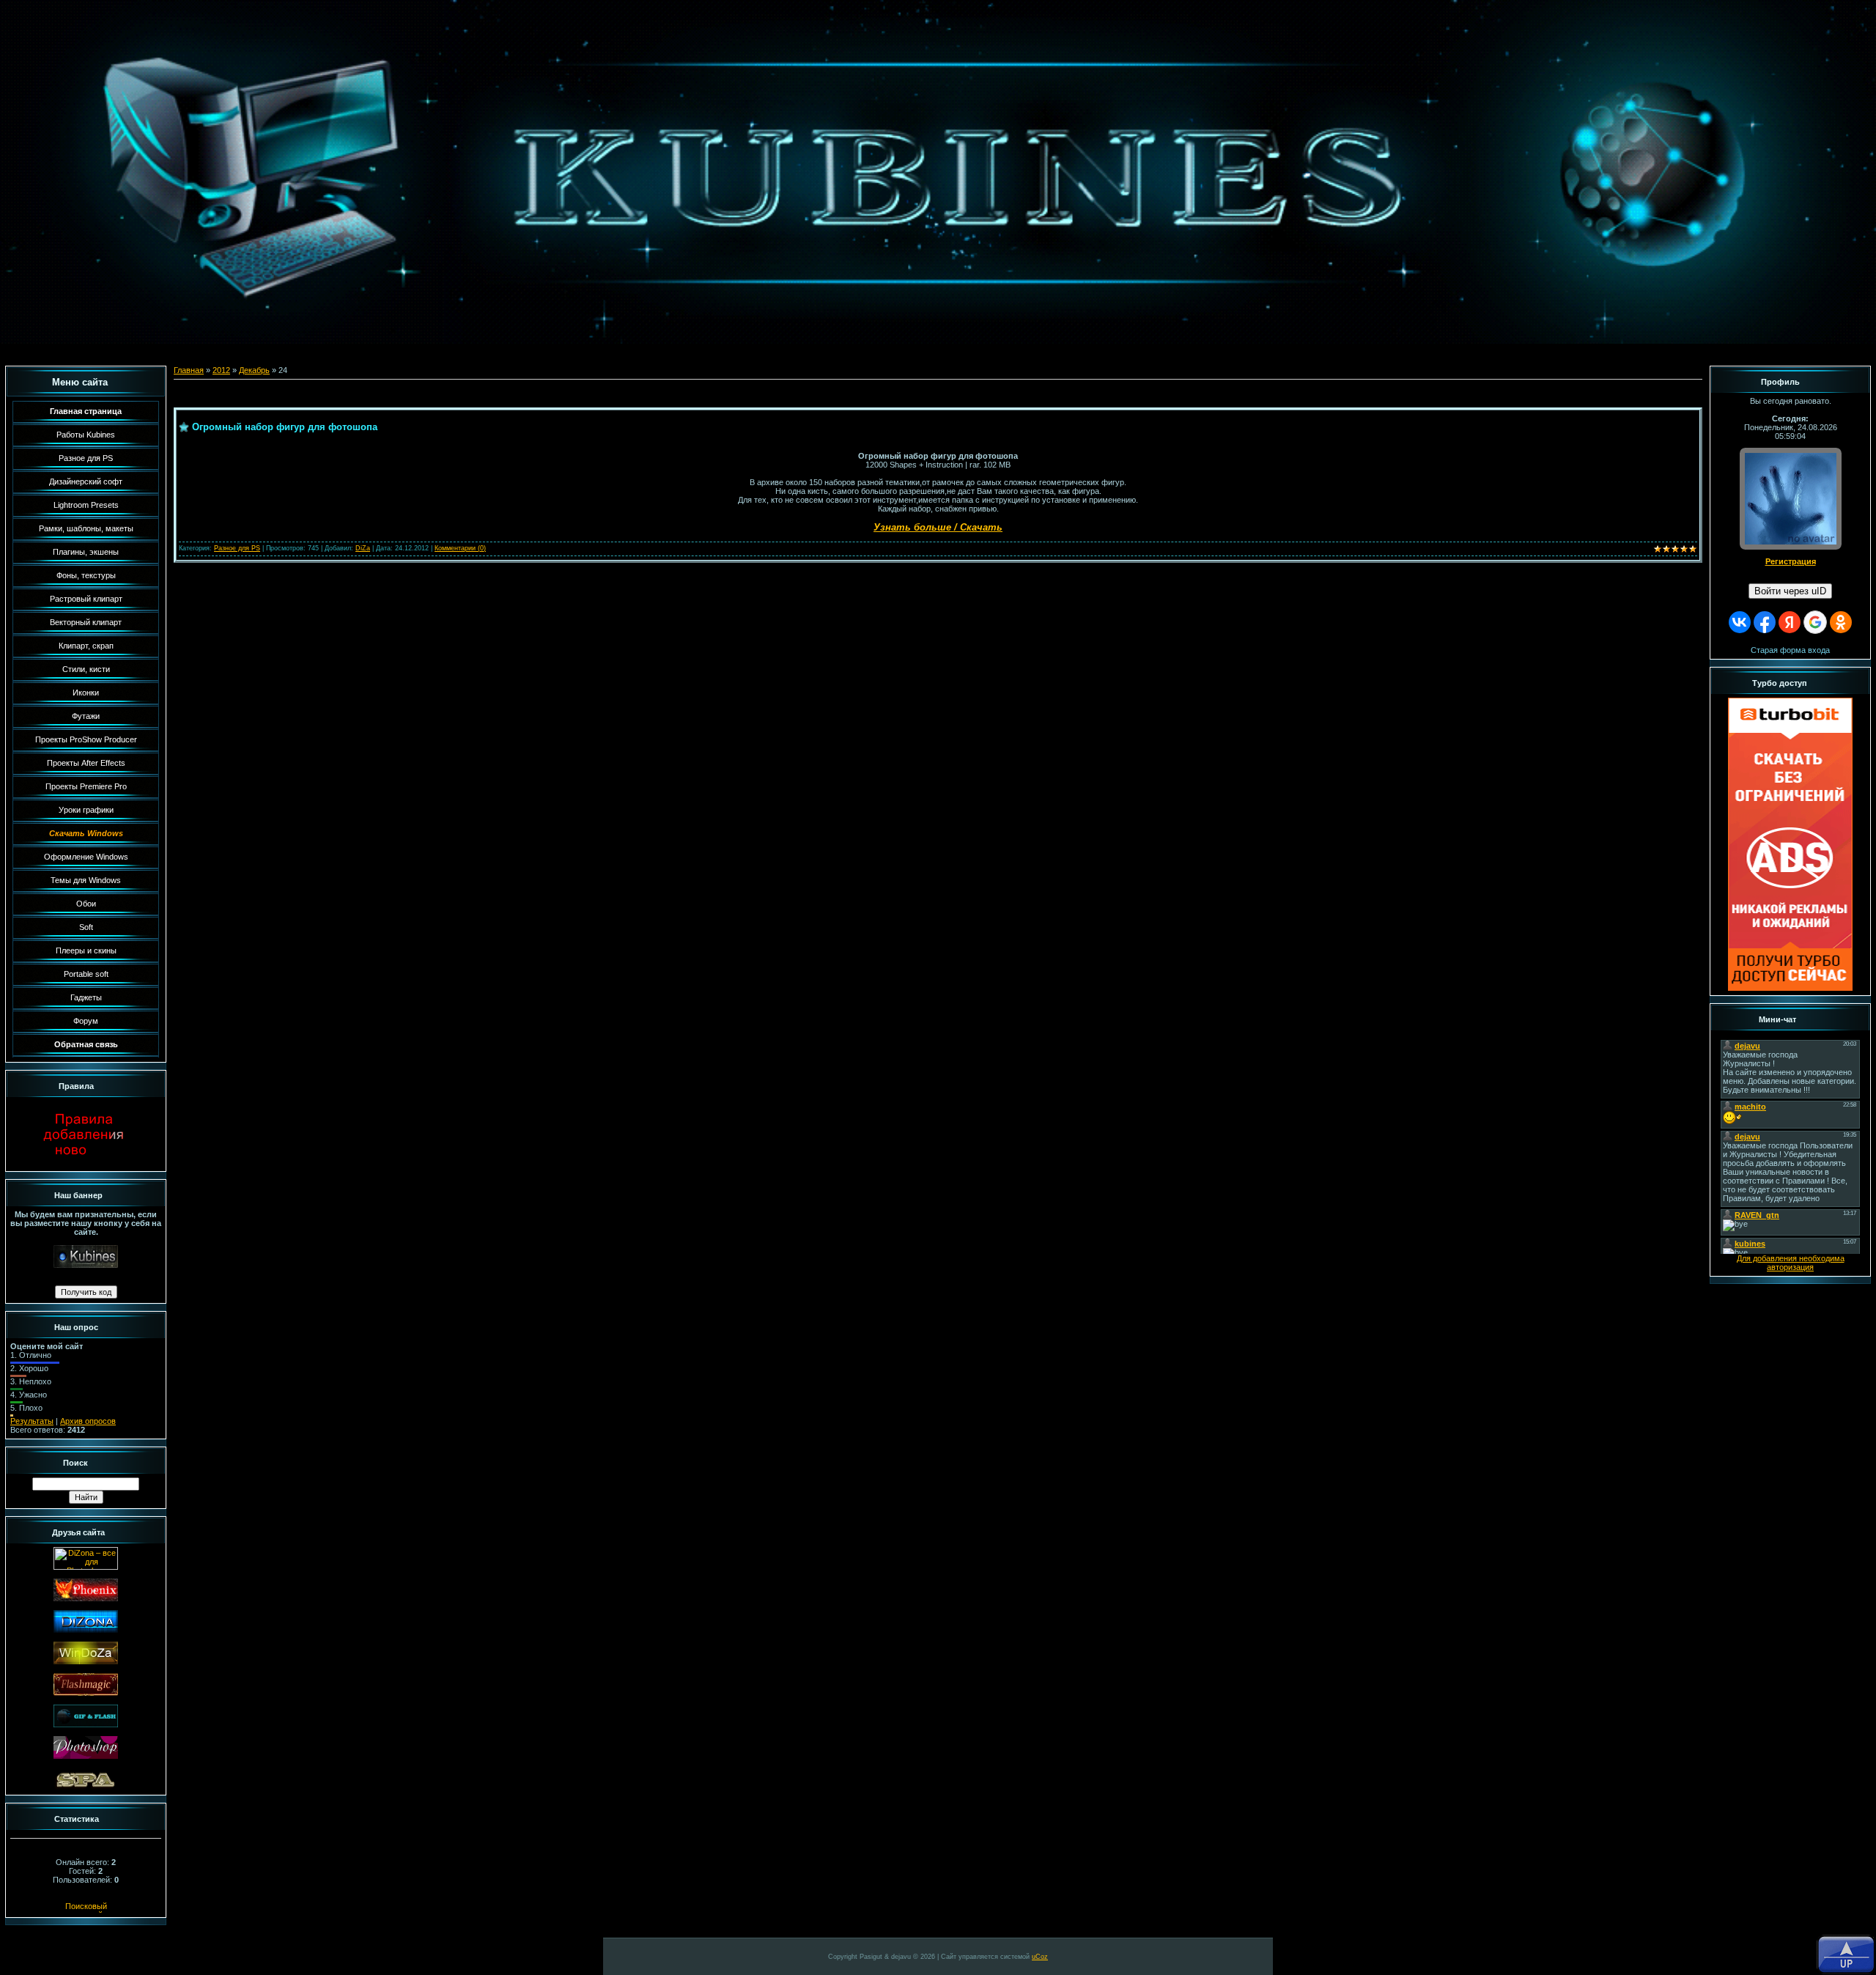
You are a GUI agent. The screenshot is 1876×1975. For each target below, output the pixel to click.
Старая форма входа (1790, 650)
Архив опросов (88, 1421)
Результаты (32, 1421)
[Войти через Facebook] (1765, 622)
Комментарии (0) (460, 548)
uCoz (1040, 1957)
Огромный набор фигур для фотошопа (285, 427)
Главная (189, 370)
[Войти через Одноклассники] (1841, 622)
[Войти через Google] (1815, 622)
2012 (221, 370)
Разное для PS (237, 548)
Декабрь (254, 370)
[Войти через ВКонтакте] (1740, 622)
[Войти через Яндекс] (1790, 622)
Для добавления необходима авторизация (1791, 1263)
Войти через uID (1790, 591)
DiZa (363, 548)
